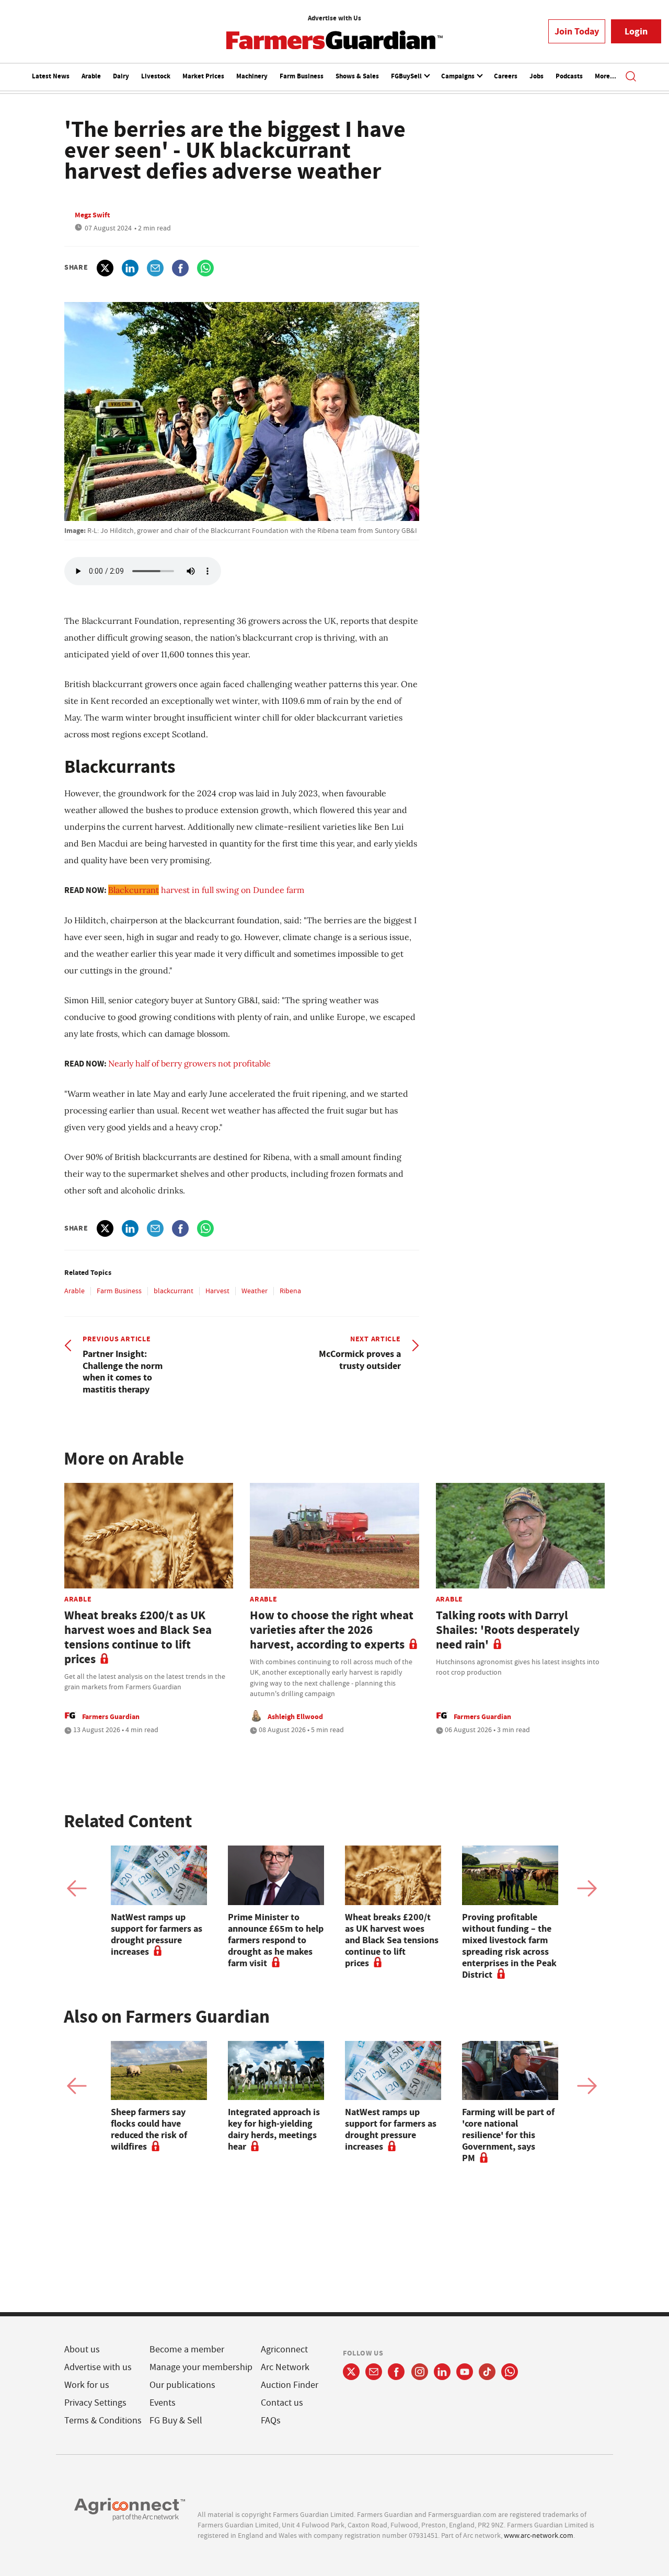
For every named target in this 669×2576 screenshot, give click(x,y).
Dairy (121, 76)
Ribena (290, 1291)
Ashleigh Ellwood (295, 1716)
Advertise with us (98, 2367)
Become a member (187, 2349)
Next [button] (587, 1888)
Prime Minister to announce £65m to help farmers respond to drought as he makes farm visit (276, 1940)
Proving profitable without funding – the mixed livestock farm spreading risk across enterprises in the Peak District (509, 1946)
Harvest (217, 1291)
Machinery (252, 76)
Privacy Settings (95, 2403)
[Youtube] (465, 2372)
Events (163, 2403)
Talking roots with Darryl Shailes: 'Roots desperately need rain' (508, 1630)
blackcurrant (174, 1291)
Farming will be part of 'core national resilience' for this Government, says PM (508, 2135)
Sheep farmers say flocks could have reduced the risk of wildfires (149, 2129)
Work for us (87, 2385)
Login (636, 31)
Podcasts (569, 76)
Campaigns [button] (459, 76)
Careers (506, 76)
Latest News (51, 76)
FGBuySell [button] (407, 76)
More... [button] (605, 76)
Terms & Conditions (103, 2421)
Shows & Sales (357, 76)
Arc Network (285, 2367)
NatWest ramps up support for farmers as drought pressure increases (157, 1934)
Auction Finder (290, 2385)
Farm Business (302, 76)
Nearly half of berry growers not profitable (189, 1063)
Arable (91, 76)
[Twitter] (351, 2372)
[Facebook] (396, 2372)
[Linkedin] (442, 2372)
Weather (255, 1291)
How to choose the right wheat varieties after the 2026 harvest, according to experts (332, 1630)
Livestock (156, 76)
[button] (631, 77)
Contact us (282, 2403)
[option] (159, 1901)
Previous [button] (77, 1888)
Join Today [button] (577, 31)
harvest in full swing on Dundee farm (206, 890)
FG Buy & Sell (176, 2421)
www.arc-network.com (539, 2535)
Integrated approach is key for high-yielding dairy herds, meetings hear (274, 2129)
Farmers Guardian (111, 1716)
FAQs (271, 2421)
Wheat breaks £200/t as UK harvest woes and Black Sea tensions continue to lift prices (138, 1637)
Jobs (537, 76)
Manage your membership (201, 2367)
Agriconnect (284, 2349)
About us (82, 2349)
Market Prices (203, 76)
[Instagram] (420, 2372)
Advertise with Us (334, 18)
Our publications (182, 2385)
